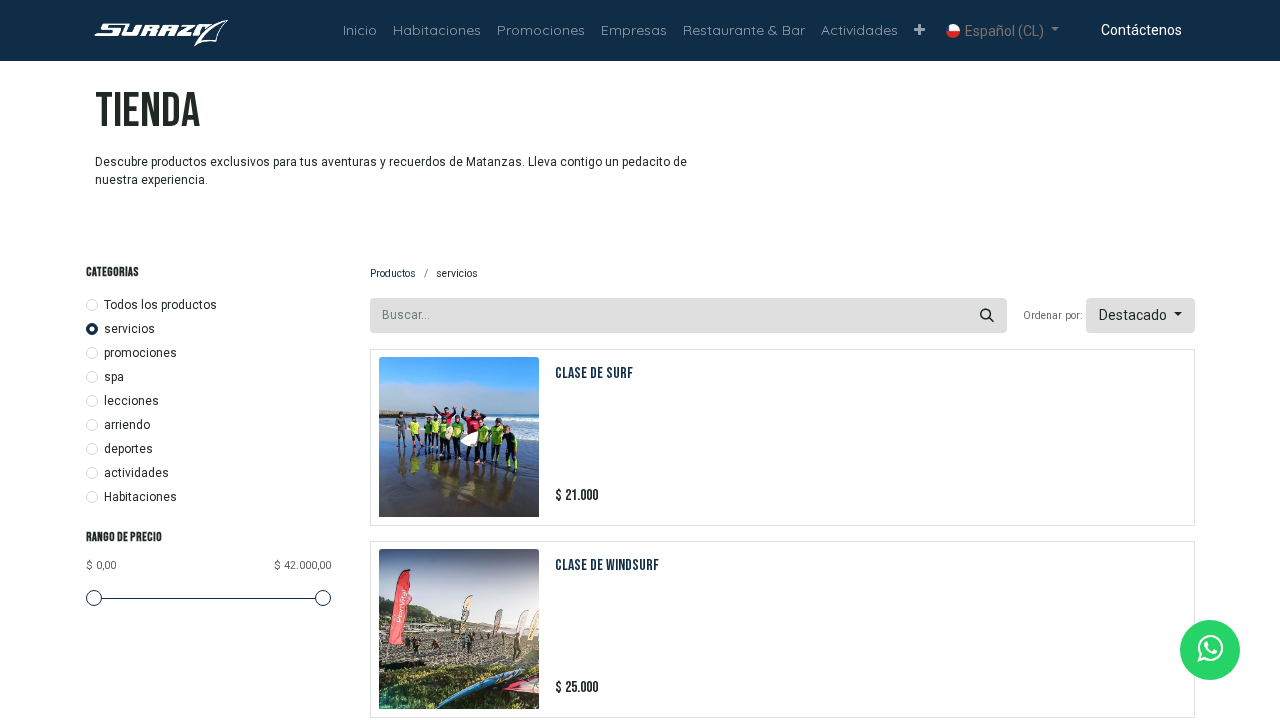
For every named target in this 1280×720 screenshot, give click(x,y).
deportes (128, 449)
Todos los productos (160, 305)
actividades (136, 473)
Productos (393, 273)
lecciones (131, 401)
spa (114, 377)
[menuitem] (360, 30)
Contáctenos (1141, 30)
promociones (140, 353)
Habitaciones (140, 497)
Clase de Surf (594, 373)
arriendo (127, 425)
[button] (919, 30)
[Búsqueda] (987, 315)
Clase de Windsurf (607, 565)
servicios (129, 329)
